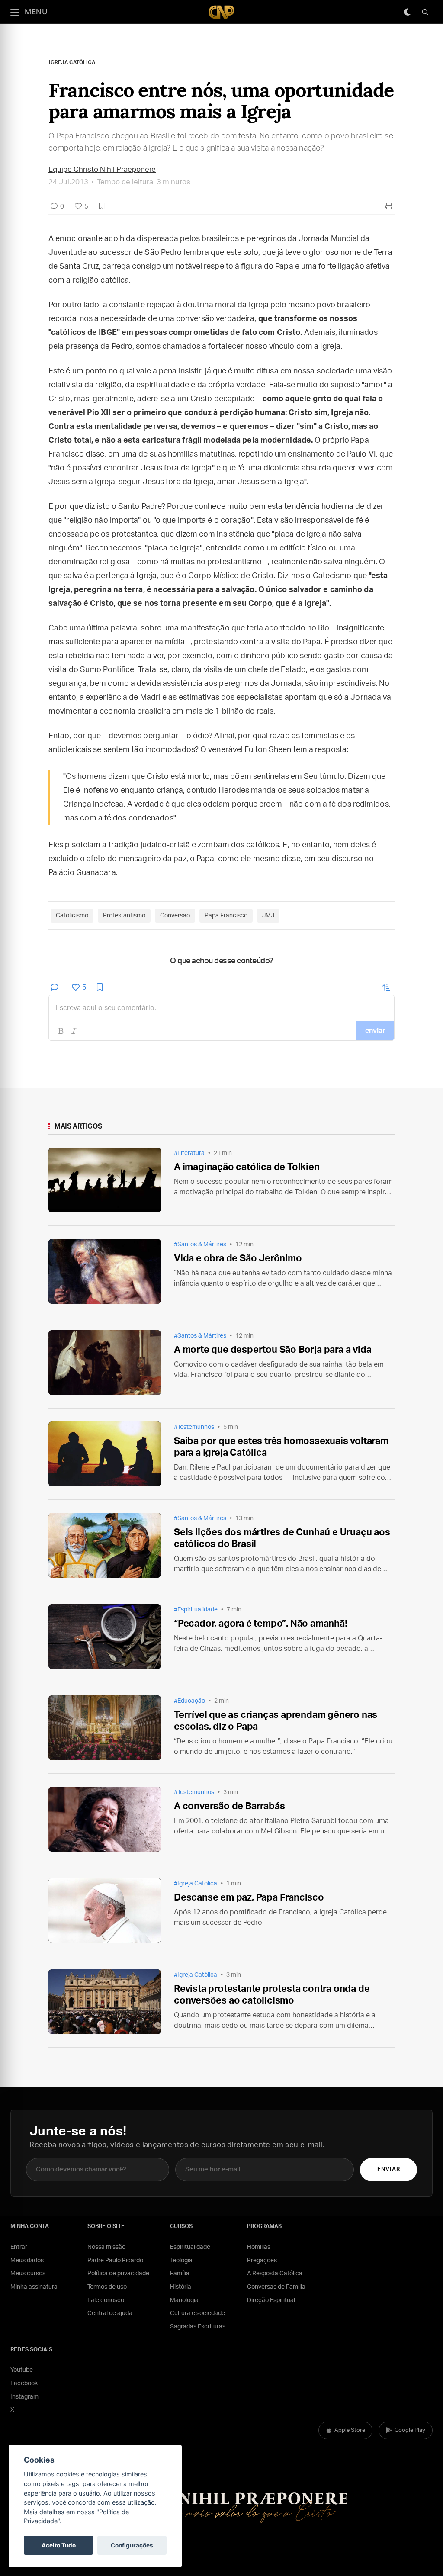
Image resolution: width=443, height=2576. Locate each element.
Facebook (24, 2383)
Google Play (410, 2430)
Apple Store (350, 2430)
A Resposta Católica (275, 2274)
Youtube (22, 2370)
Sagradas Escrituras (198, 2327)
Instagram (24, 2397)
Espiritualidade (190, 2247)
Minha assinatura (34, 2287)
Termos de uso (107, 2287)
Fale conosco (106, 2300)
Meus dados (27, 2261)
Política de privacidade (118, 2274)
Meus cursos (28, 2274)
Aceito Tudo (59, 2545)
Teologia (181, 2261)
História (181, 2287)
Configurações (132, 2545)
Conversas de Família (276, 2287)
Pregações (262, 2261)
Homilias (259, 2247)
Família (180, 2274)
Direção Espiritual (271, 2300)
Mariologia (184, 2300)
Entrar (19, 2247)
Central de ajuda (110, 2313)
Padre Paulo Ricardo (115, 2261)
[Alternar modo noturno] (407, 12)
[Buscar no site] (425, 12)
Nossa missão (106, 2247)
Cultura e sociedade (197, 2313)
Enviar (389, 2169)
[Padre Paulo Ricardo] (221, 12)
